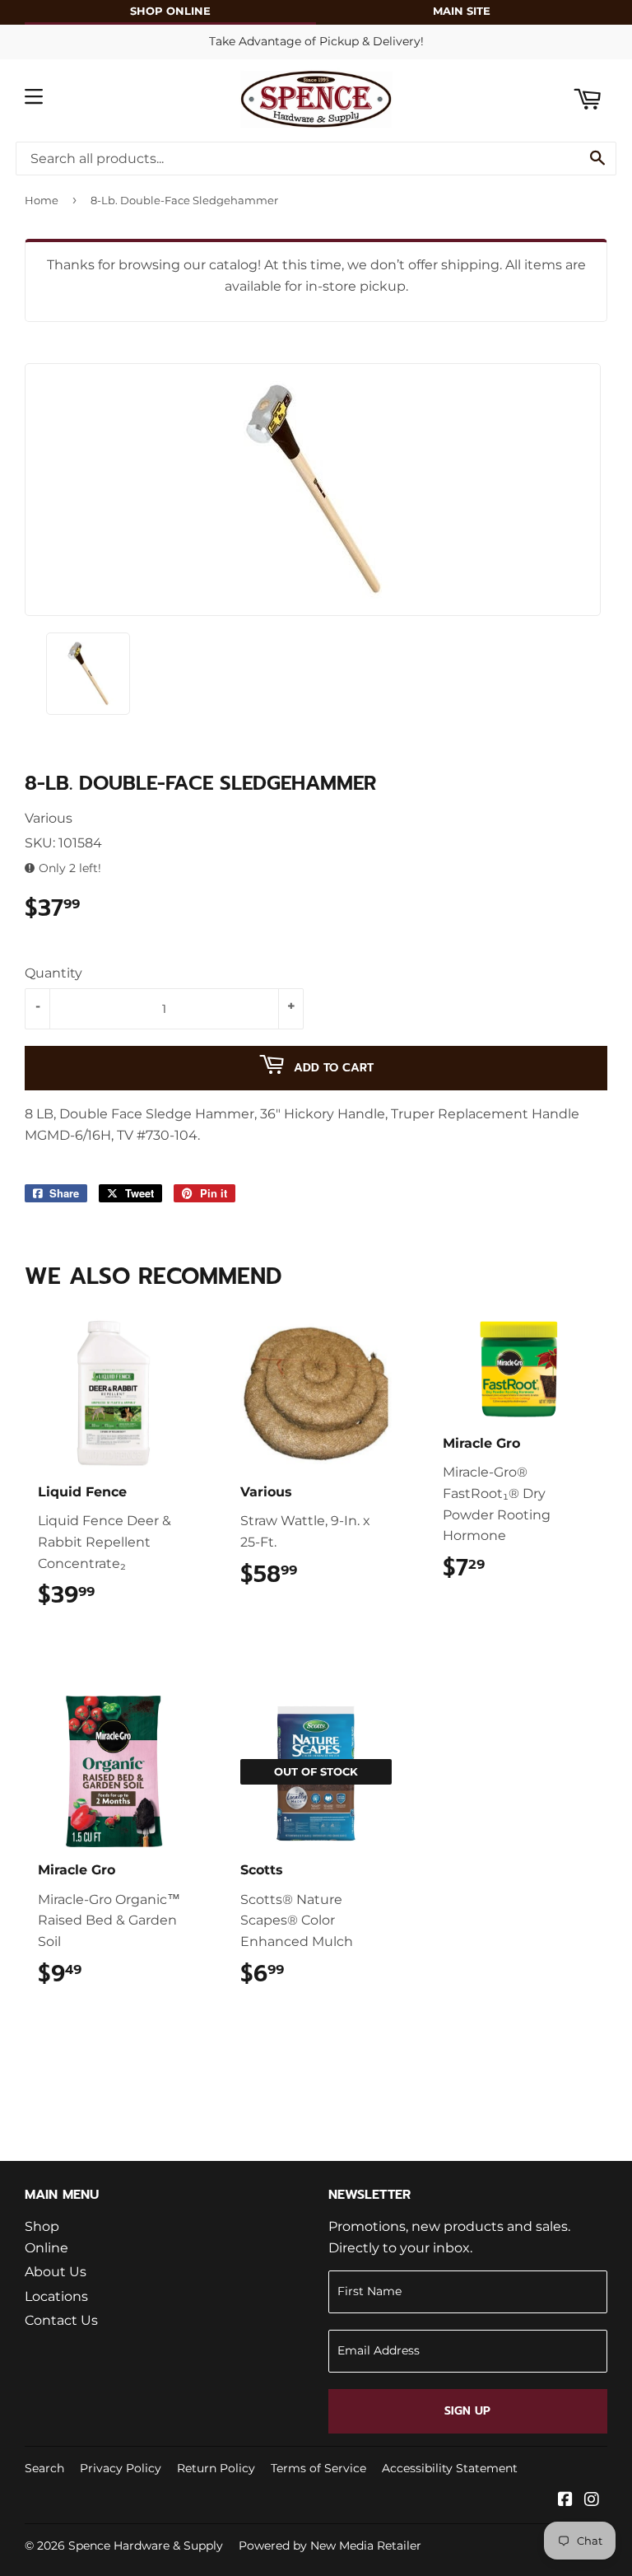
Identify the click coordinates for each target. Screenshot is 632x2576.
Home (42, 200)
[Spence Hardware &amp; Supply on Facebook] (565, 2501)
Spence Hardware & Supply (146, 2546)
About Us (56, 2272)
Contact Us (61, 2320)
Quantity (53, 973)
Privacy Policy (121, 2468)
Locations (56, 2296)
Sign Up (467, 2411)
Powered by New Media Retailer (330, 2546)
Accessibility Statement (450, 2468)
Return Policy (216, 2468)
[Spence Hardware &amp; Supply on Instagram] (592, 2501)
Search (44, 2468)
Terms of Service (318, 2468)
